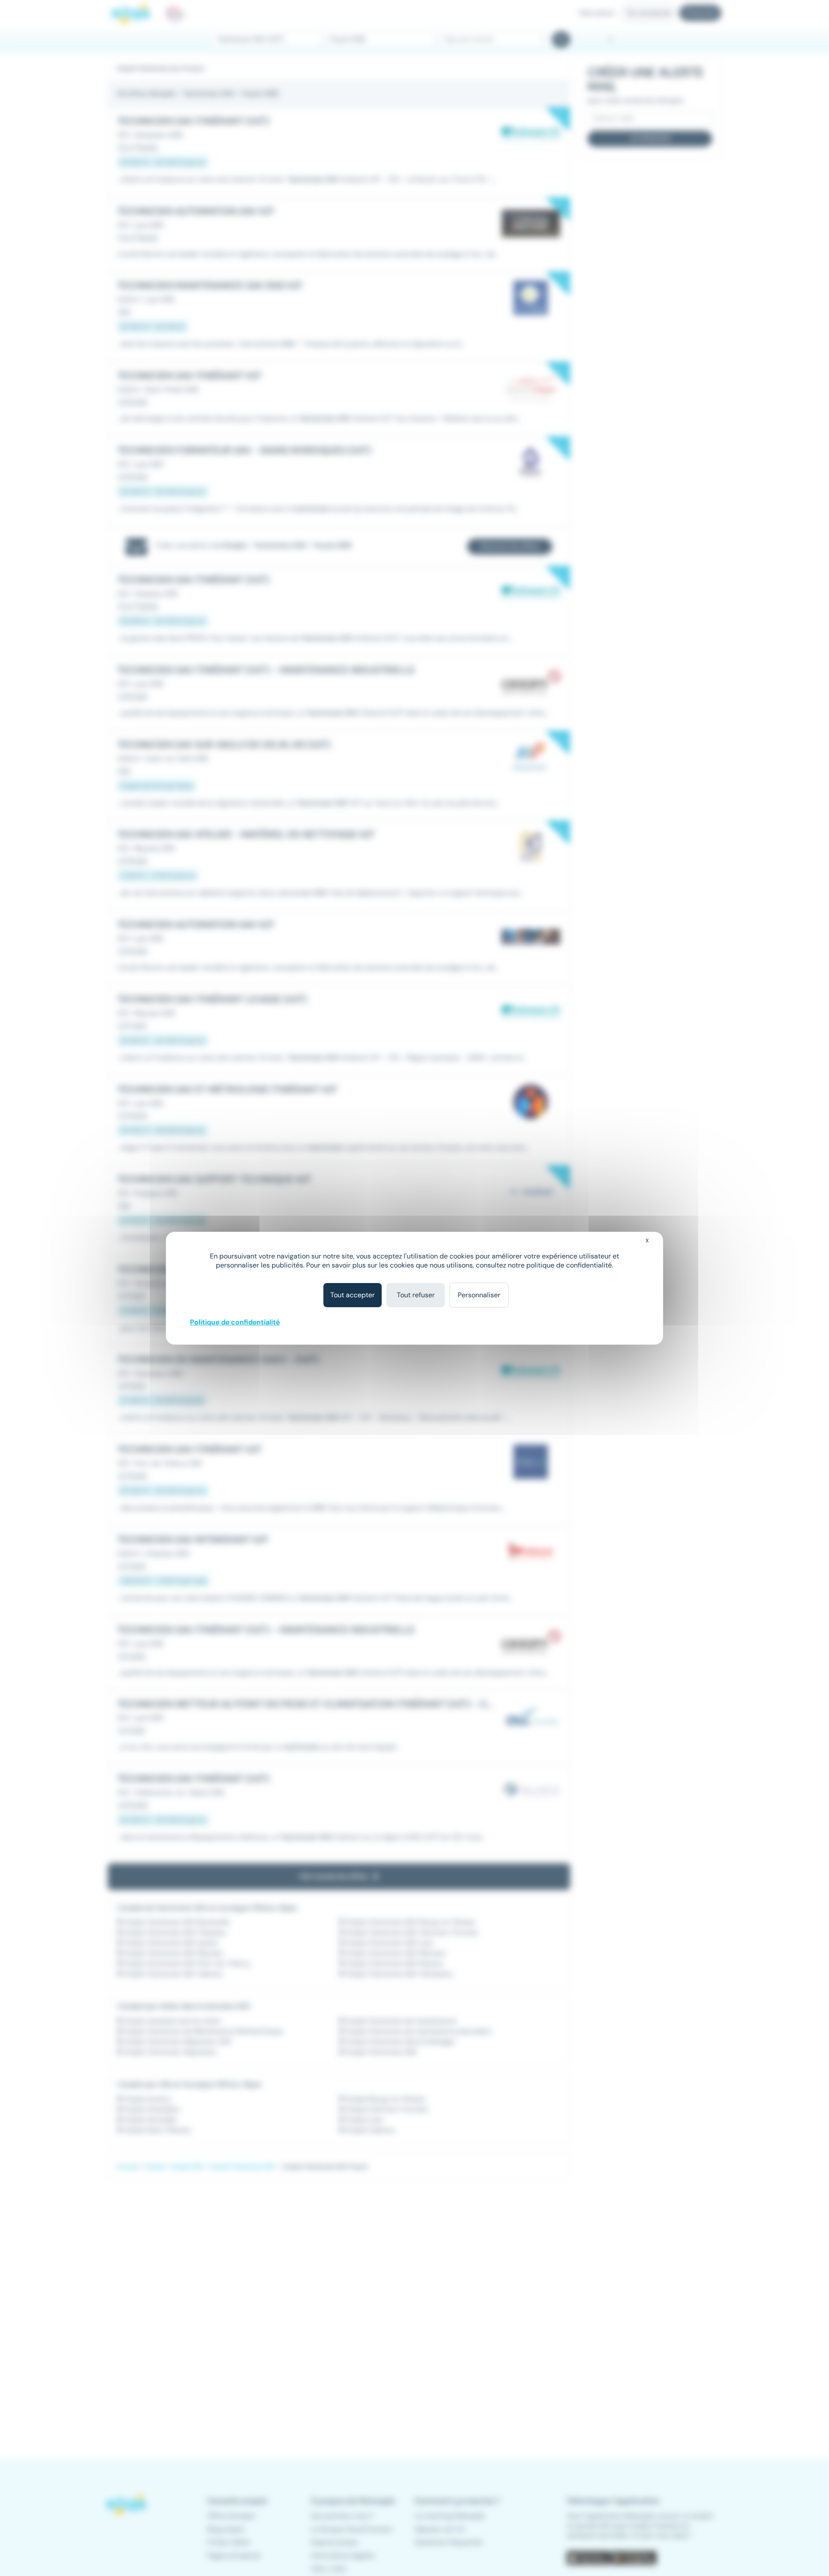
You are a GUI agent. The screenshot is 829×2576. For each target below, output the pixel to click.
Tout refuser (416, 1295)
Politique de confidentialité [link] (235, 1322)
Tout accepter (353, 1295)
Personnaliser (479, 1295)
